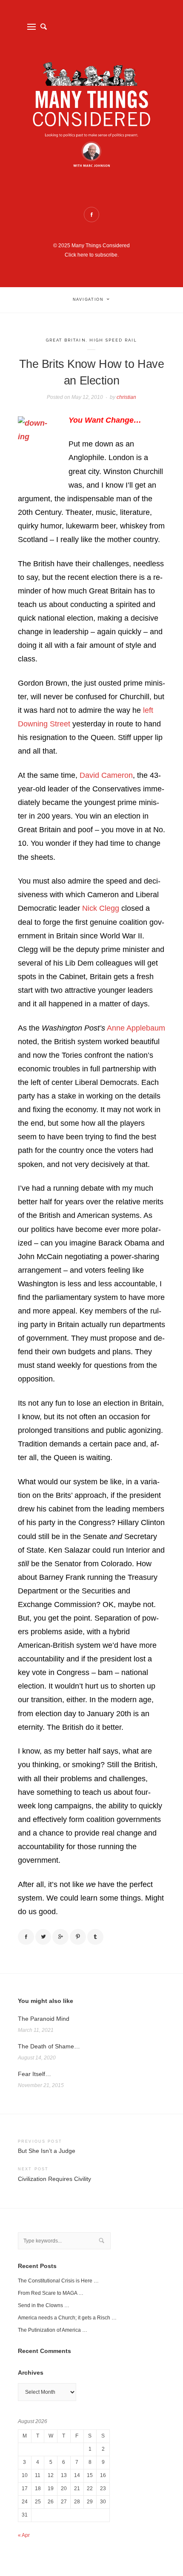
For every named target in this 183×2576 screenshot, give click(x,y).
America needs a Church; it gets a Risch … (67, 2318)
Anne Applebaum (136, 1028)
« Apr (24, 2535)
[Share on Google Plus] (60, 1937)
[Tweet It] (43, 1937)
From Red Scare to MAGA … (51, 2293)
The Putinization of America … (53, 2330)
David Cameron (106, 775)
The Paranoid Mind (44, 2019)
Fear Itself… (34, 2074)
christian (126, 397)
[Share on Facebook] (26, 1937)
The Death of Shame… (49, 2046)
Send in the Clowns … (44, 2305)
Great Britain (66, 340)
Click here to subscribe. (92, 255)
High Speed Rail (113, 340)
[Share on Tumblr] (95, 1937)
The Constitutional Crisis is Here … (58, 2281)
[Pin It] (78, 1937)
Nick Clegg (101, 908)
